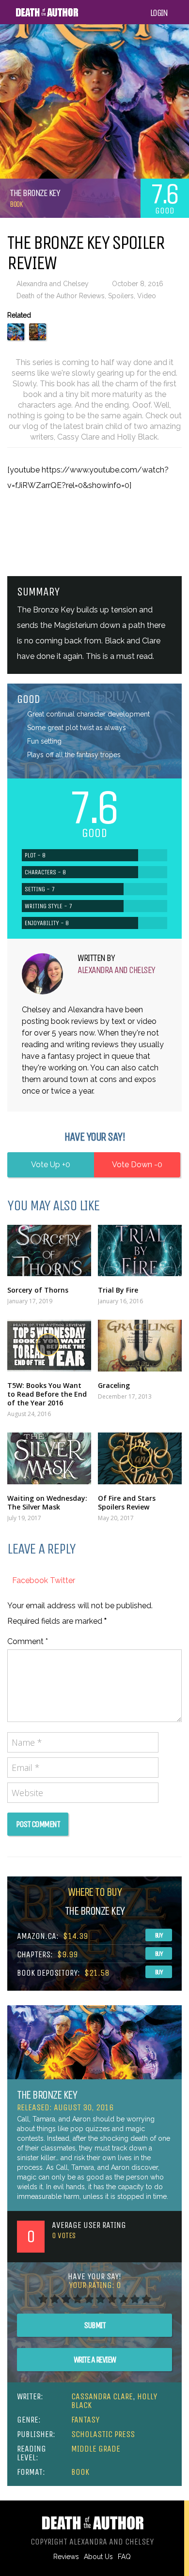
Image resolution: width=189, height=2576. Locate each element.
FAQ (124, 2557)
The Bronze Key (47, 2095)
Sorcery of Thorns (38, 1290)
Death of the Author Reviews (61, 296)
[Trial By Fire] (140, 1251)
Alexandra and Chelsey (53, 284)
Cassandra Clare (102, 2396)
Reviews (66, 2557)
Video (147, 296)
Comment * (28, 1641)
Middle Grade (96, 2449)
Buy (159, 1935)
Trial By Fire (118, 1290)
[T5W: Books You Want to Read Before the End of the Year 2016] (49, 1346)
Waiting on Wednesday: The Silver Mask (47, 1502)
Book (16, 204)
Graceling (114, 1385)
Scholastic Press (103, 2434)
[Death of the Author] (47, 15)
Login (159, 13)
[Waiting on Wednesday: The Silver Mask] (49, 1458)
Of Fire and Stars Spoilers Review (127, 1502)
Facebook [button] (31, 1580)
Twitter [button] (63, 1580)
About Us (98, 2557)
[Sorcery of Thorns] (49, 1251)
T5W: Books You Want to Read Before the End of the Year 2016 (47, 1394)
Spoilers (121, 296)
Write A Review (95, 2360)
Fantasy (85, 2420)
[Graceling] (140, 1346)
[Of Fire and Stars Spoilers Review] (140, 1458)
